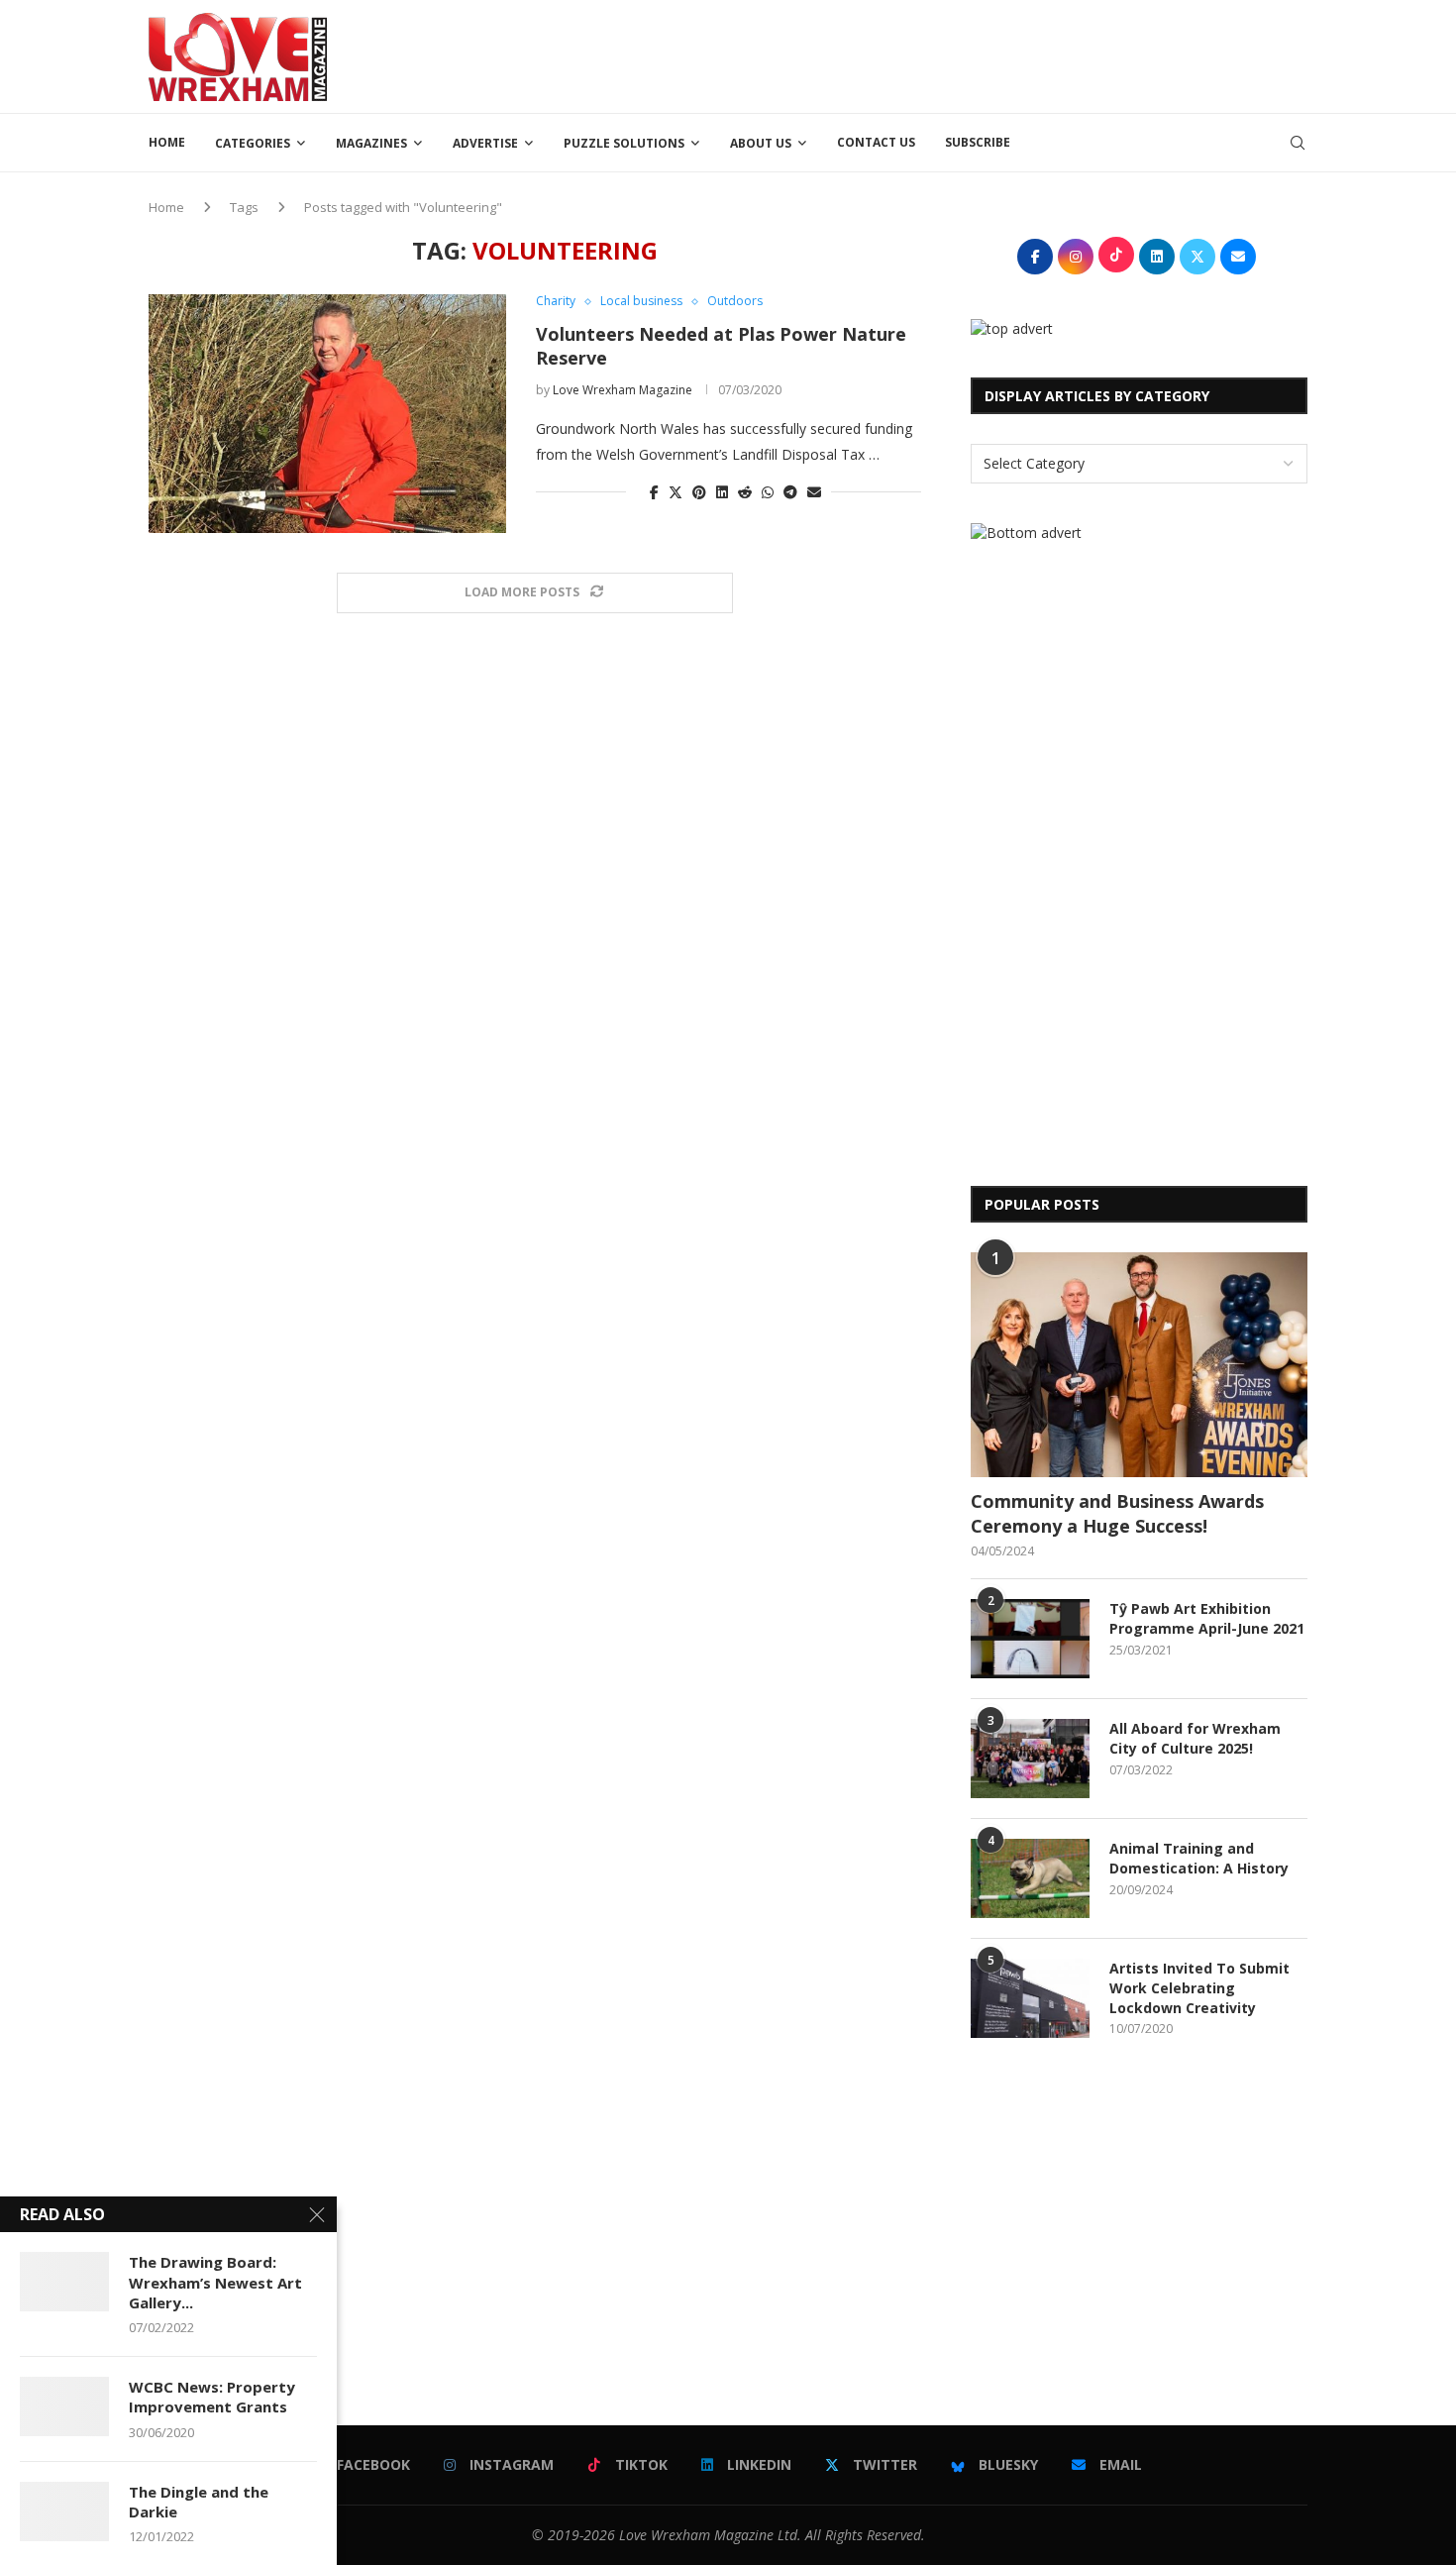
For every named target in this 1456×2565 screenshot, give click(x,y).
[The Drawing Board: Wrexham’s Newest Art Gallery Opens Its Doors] (64, 2282)
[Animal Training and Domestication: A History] (1030, 1878)
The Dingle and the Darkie (199, 2502)
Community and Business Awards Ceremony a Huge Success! (1117, 1513)
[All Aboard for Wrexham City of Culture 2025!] (1030, 1759)
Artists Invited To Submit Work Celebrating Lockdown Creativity (1199, 1987)
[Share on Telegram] (790, 492)
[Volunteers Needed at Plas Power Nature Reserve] (327, 413)
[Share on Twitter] (676, 492)
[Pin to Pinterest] (699, 492)
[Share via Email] (814, 492)
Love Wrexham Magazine (623, 390)
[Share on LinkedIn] (722, 492)
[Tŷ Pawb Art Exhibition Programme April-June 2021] (1030, 1639)
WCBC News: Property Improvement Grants (212, 2397)
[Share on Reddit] (745, 492)
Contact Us (876, 142)
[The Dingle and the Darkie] (64, 2512)
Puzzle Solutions (624, 143)
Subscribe (978, 142)
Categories (253, 143)
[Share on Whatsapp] (768, 492)
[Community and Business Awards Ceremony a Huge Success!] (1139, 1365)
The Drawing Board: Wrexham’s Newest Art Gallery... (215, 2282)
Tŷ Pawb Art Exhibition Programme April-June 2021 (1207, 1618)
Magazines (371, 143)
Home (167, 142)
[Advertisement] (947, 54)
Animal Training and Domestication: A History (1199, 1858)
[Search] (1298, 143)
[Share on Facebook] (654, 492)
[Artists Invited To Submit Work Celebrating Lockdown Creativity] (1030, 1998)
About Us (761, 143)
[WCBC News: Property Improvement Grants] (64, 2406)
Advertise (485, 143)
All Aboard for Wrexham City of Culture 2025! (1195, 1738)
